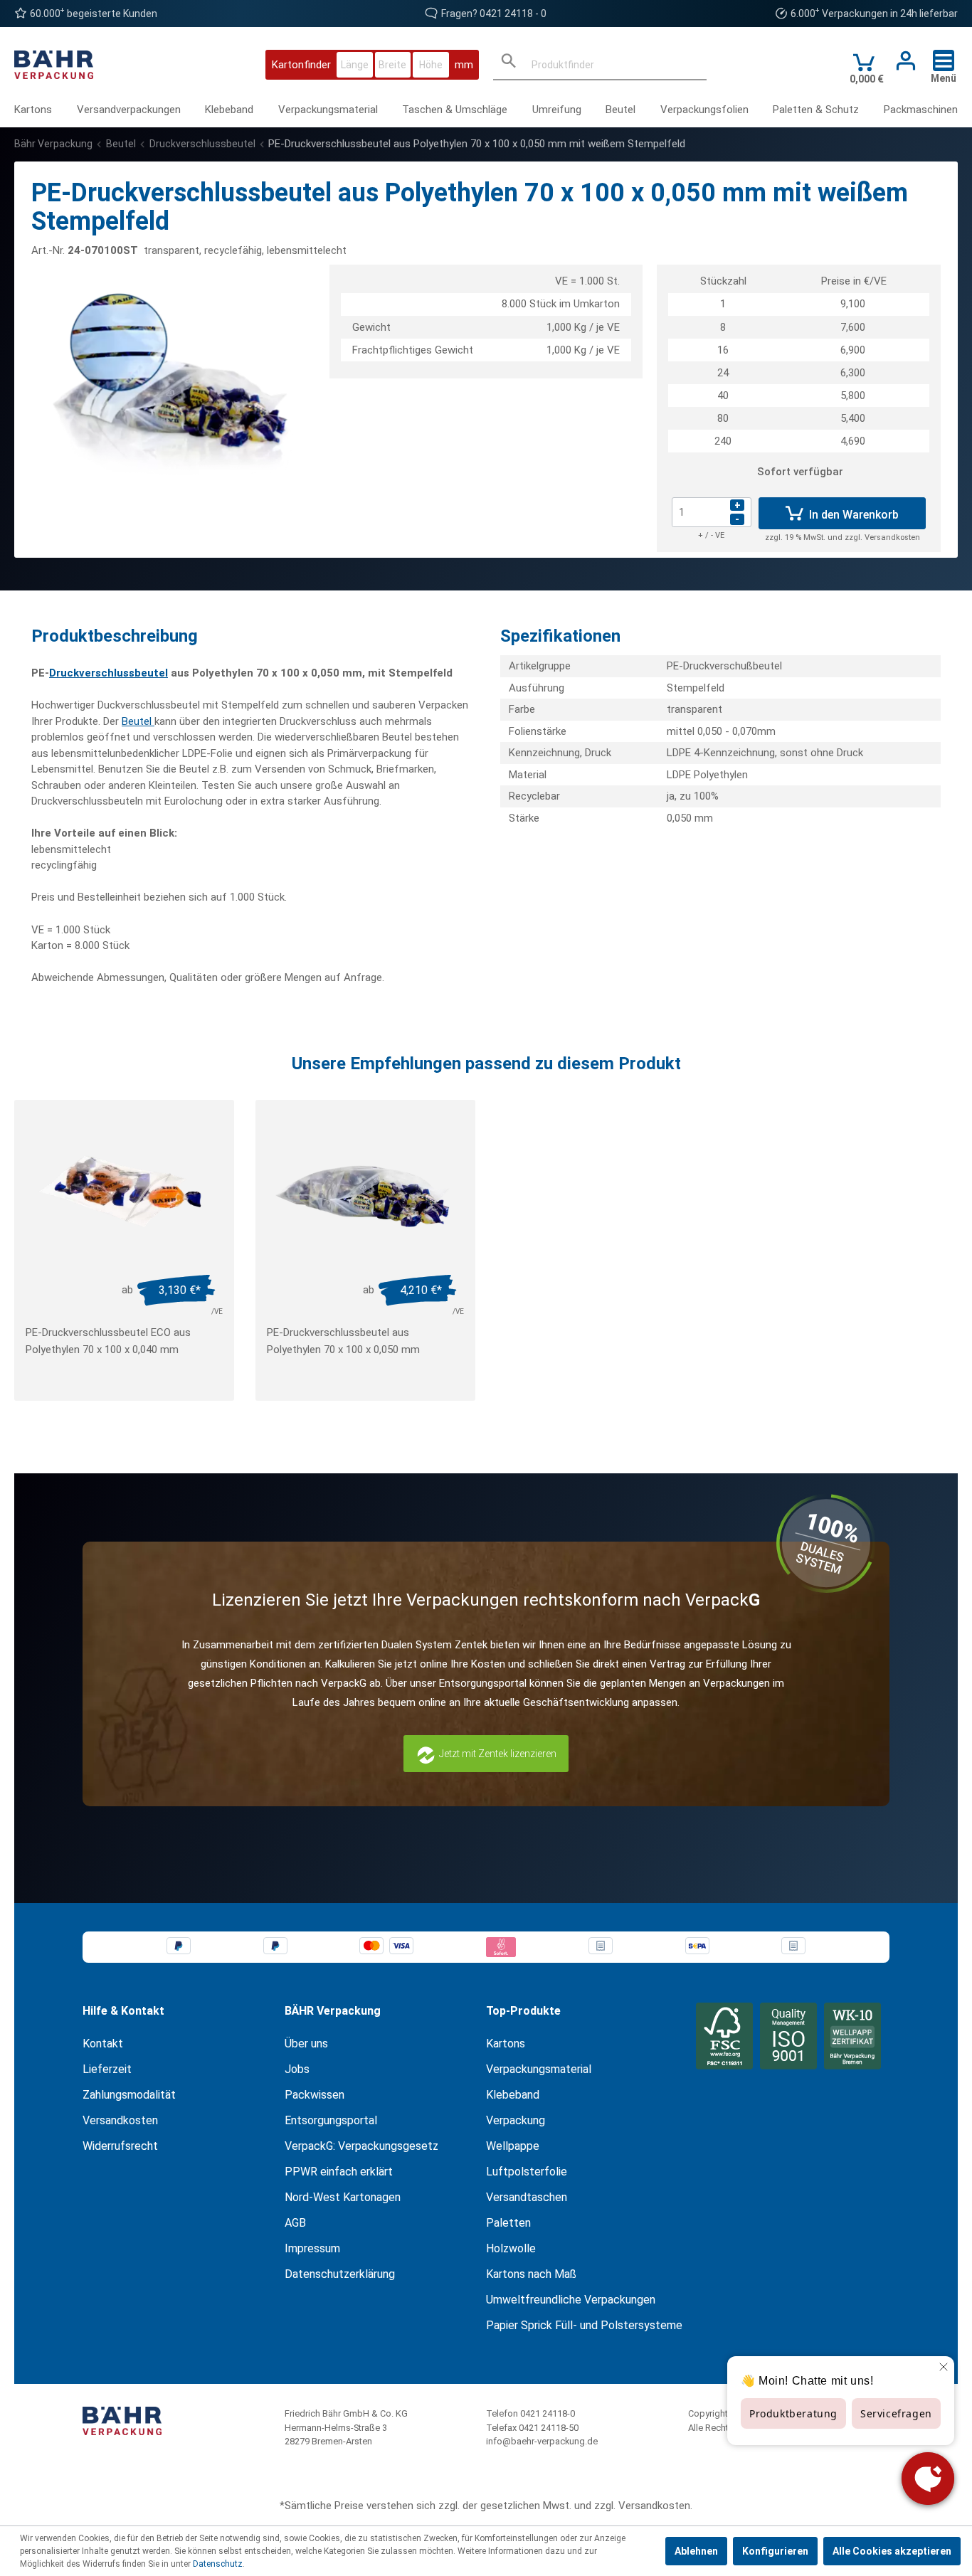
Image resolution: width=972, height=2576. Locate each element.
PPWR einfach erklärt (339, 2172)
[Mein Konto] (902, 61)
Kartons (506, 2044)
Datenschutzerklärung (340, 2274)
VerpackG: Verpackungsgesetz (361, 2146)
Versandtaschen (527, 2197)
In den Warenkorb (852, 515)
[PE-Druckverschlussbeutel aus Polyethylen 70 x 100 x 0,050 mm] (365, 1192)
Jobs (297, 2069)
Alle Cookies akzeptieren (892, 2551)
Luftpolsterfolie (527, 2172)
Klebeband (513, 2095)
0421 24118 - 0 (513, 14)
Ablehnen (696, 2551)
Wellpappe (513, 2146)
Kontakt (103, 2044)
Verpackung (516, 2120)
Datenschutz (218, 2564)
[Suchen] (509, 64)
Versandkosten (120, 2120)
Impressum (312, 2248)
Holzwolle (511, 2248)
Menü (944, 78)
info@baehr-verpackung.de (542, 2441)
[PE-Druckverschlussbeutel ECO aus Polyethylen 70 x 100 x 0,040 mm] (124, 1192)
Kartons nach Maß (531, 2274)
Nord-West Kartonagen (343, 2197)
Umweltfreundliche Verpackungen (571, 2300)
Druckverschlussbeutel (109, 673)
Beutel (138, 721)
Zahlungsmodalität (129, 2095)
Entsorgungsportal (331, 2120)
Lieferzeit (107, 2069)
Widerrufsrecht (120, 2146)
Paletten (508, 2223)
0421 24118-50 (549, 2428)
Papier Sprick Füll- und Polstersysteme (584, 2325)
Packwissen (315, 2095)
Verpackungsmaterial (539, 2069)
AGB (295, 2223)
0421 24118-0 (548, 2413)
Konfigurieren (775, 2551)
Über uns (306, 2044)
